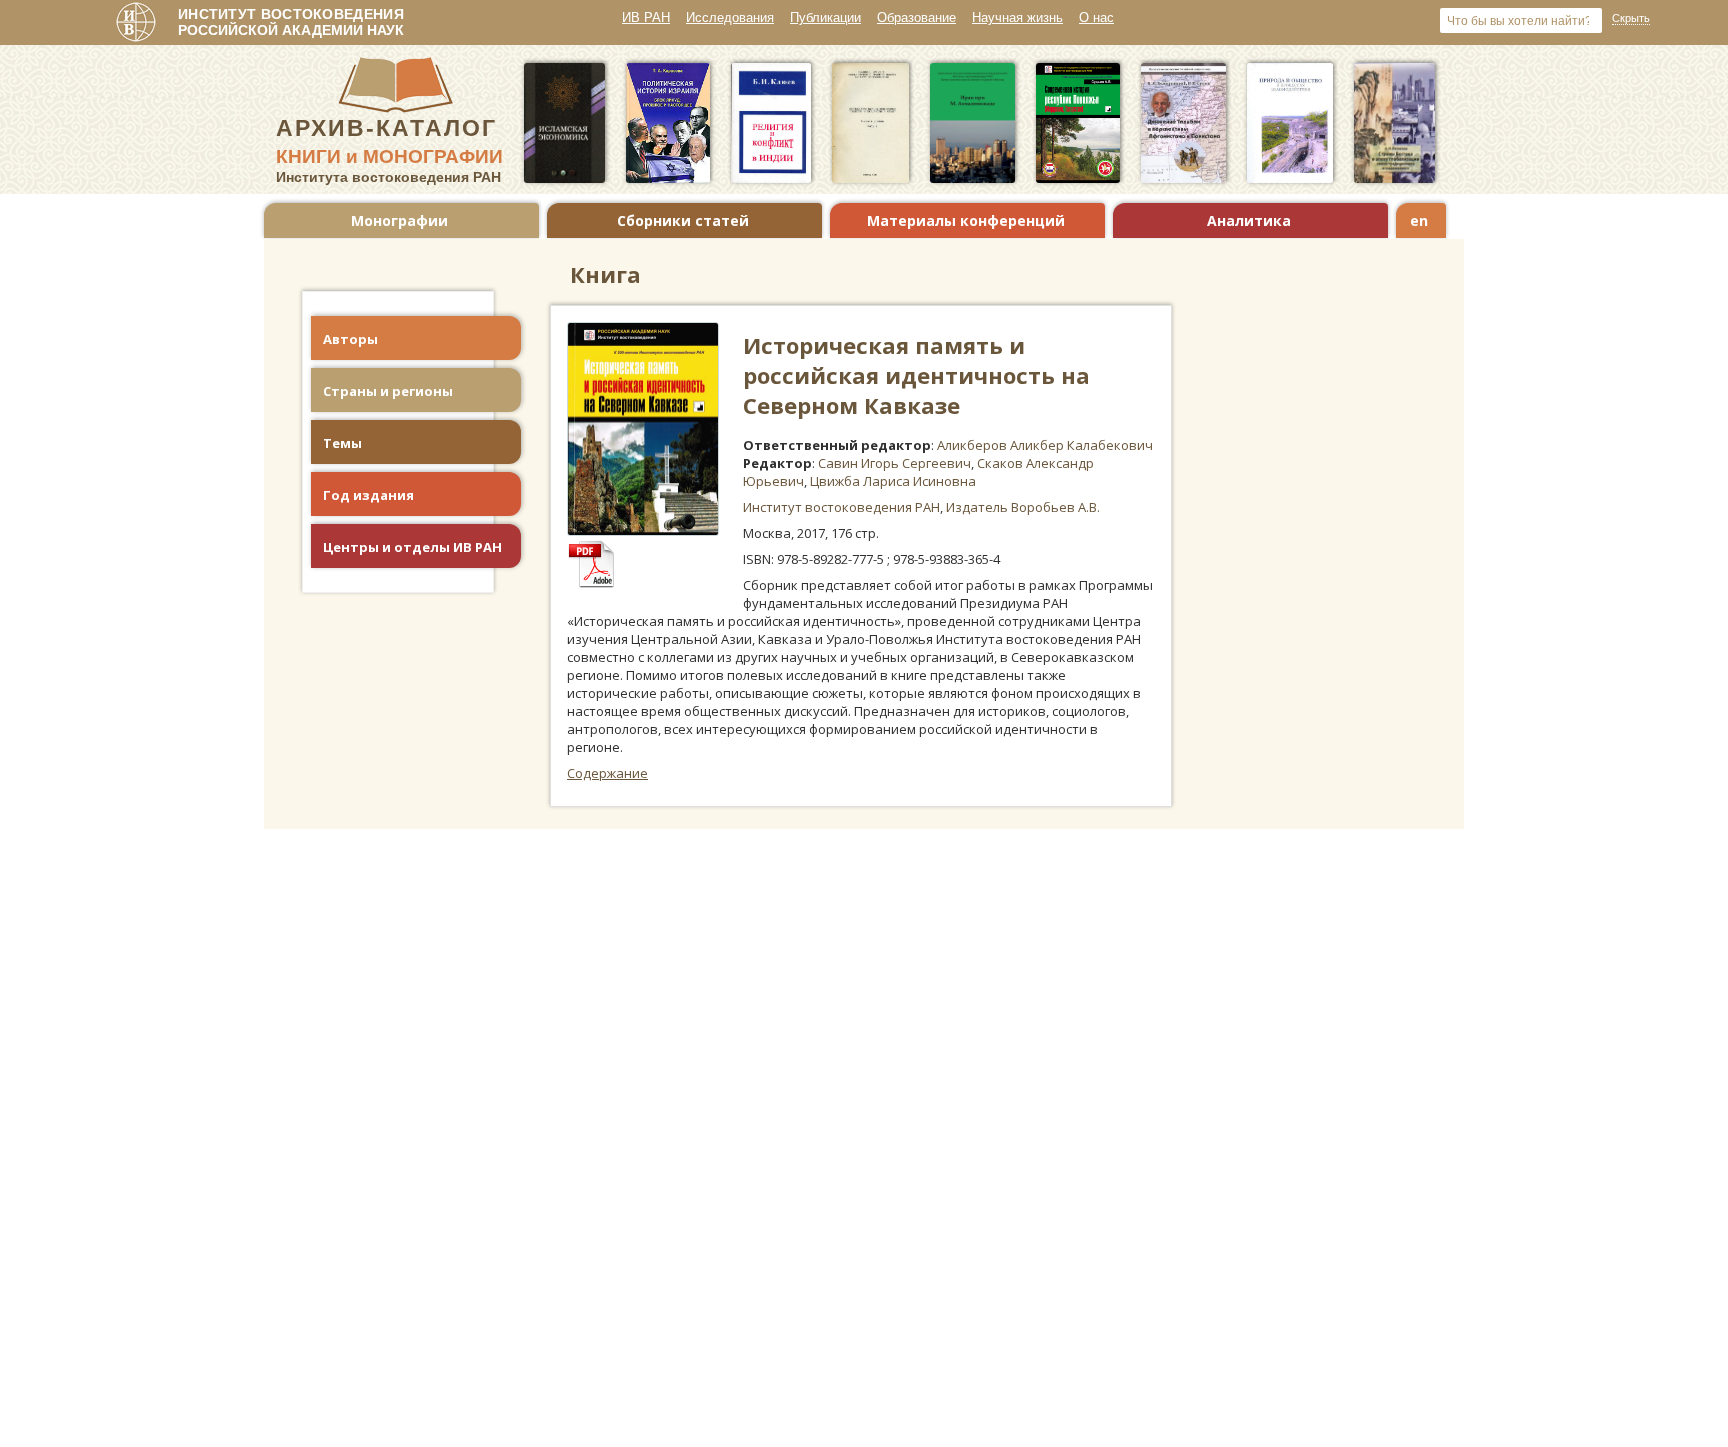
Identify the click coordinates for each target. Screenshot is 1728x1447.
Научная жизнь (1017, 17)
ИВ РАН (646, 17)
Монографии (399, 220)
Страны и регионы (388, 391)
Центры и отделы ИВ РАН (412, 547)
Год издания (368, 495)
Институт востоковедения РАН (841, 507)
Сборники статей (683, 220)
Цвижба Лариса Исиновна (893, 481)
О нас (1096, 17)
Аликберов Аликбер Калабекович (1045, 445)
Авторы (350, 339)
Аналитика (1249, 220)
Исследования (730, 17)
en (1419, 220)
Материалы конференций (966, 220)
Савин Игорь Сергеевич (894, 463)
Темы (342, 443)
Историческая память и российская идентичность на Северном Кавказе (916, 375)
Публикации (825, 17)
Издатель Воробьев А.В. (1023, 507)
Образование (916, 17)
